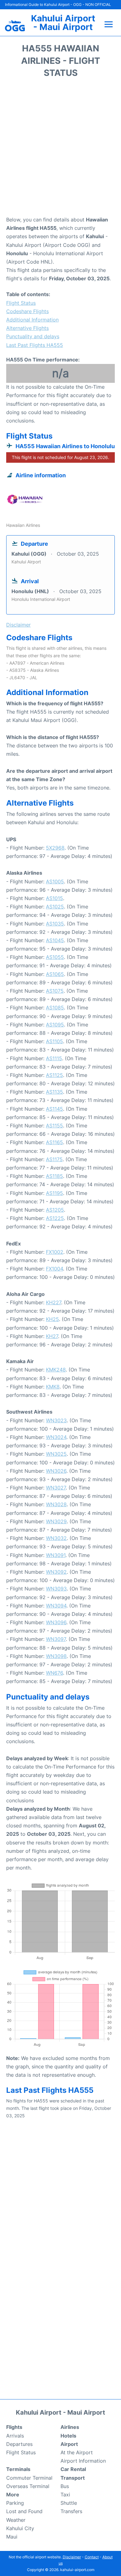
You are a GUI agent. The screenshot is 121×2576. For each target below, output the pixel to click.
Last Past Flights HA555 (35, 345)
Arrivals (15, 2436)
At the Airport (77, 2452)
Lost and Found (24, 2511)
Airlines (70, 2427)
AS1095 (55, 1025)
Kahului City (20, 2528)
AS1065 (55, 974)
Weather (16, 2520)
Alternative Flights (27, 328)
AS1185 (54, 1176)
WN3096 (56, 1622)
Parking (15, 2503)
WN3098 (56, 1656)
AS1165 (54, 1142)
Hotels (68, 2436)
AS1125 (54, 1075)
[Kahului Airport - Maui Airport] (15, 26)
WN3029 (56, 1521)
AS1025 (55, 907)
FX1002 (55, 1252)
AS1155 (54, 1126)
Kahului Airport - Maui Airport (63, 23)
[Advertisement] (60, 149)
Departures (19, 2444)
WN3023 (56, 1420)
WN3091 (56, 1555)
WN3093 (56, 1589)
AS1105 (54, 1041)
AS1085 (55, 1008)
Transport (73, 2478)
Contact (92, 2557)
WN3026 (56, 1471)
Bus (65, 2486)
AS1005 (55, 881)
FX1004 (54, 1269)
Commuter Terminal (29, 2478)
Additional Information (32, 320)
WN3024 (56, 1437)
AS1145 (54, 1109)
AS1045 (55, 940)
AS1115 (54, 1058)
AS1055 (55, 957)
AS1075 (55, 991)
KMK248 (56, 1370)
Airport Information (83, 2461)
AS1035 (55, 924)
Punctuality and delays (33, 336)
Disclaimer (72, 2557)
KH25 (52, 1319)
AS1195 (54, 1193)
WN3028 (56, 1504)
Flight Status (21, 303)
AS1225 (55, 1218)
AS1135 (54, 1092)
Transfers (71, 2511)
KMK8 (53, 1387)
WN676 (54, 1673)
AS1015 (54, 898)
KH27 (52, 1336)
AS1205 (55, 1210)
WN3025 (56, 1454)
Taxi (65, 2495)
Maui (12, 2537)
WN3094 (56, 1606)
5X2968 (55, 848)
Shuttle (69, 2503)
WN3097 (56, 1639)
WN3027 (56, 1488)
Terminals (18, 2469)
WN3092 (56, 1572)
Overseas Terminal (28, 2486)
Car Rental (73, 2469)
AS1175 (54, 1159)
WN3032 (56, 1538)
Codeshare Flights (27, 311)
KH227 (54, 1302)
